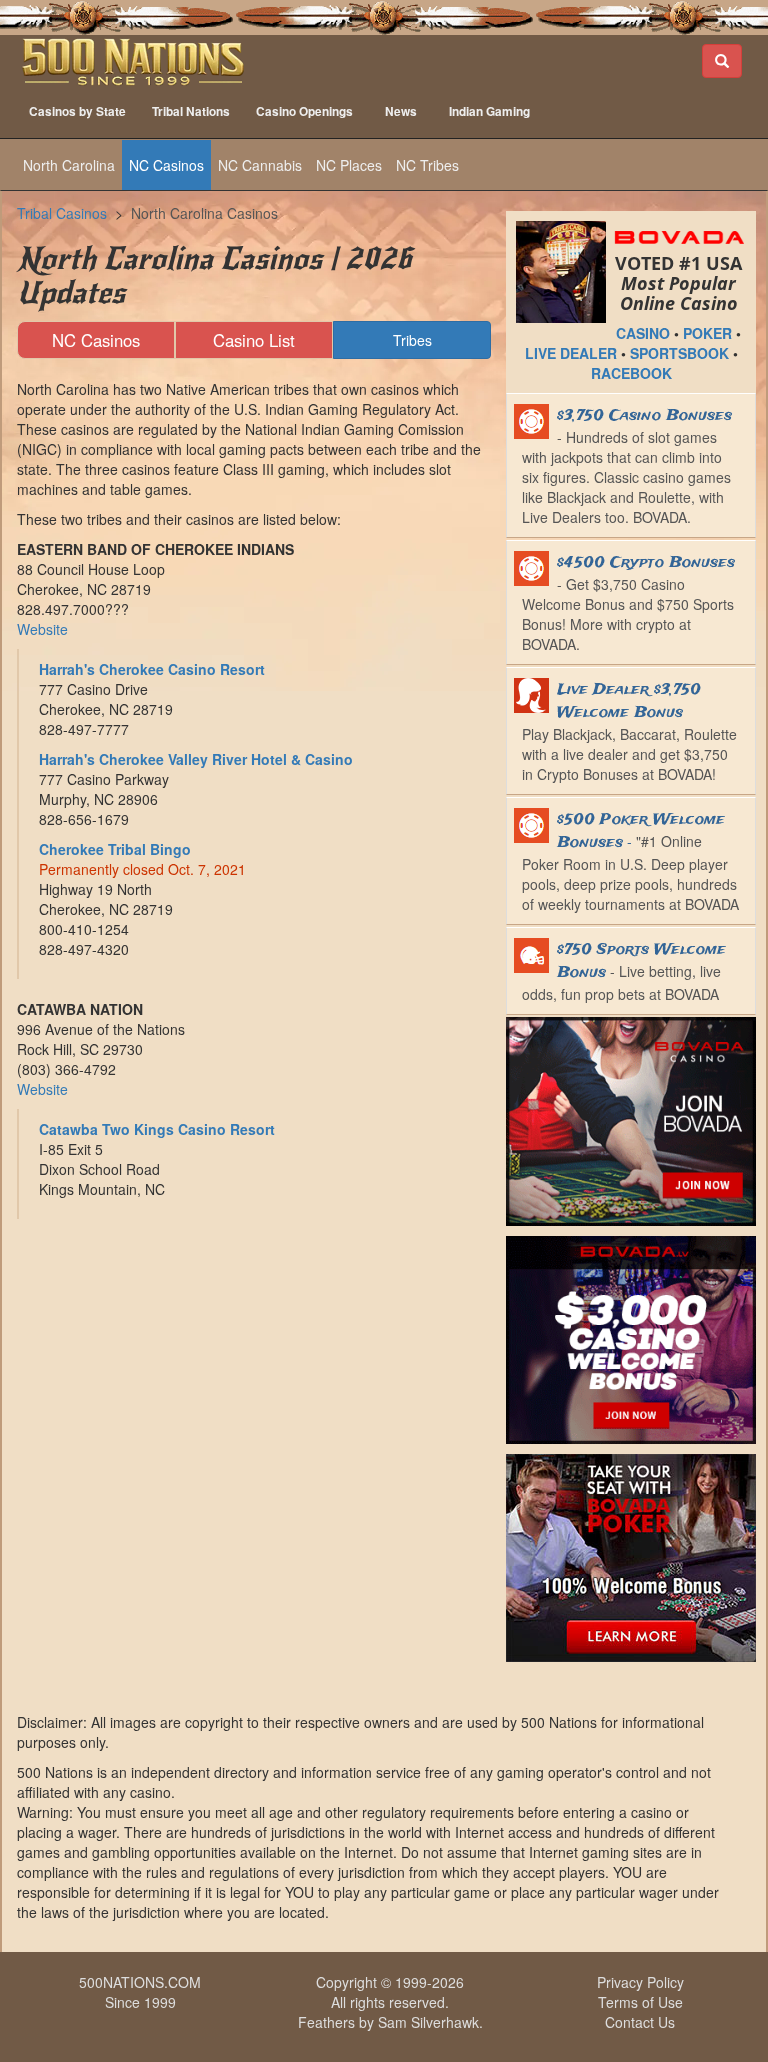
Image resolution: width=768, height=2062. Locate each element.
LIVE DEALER (571, 353)
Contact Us (640, 2022)
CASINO (643, 333)
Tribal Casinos (62, 213)
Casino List (254, 340)
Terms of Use (640, 2002)
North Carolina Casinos (204, 213)
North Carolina (69, 165)
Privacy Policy (640, 1982)
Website (42, 629)
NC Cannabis (260, 165)
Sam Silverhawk (428, 2022)
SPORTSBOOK (679, 353)
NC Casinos (166, 165)
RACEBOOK (631, 373)
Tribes (412, 340)
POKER (707, 333)
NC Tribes (427, 165)
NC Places (349, 165)
